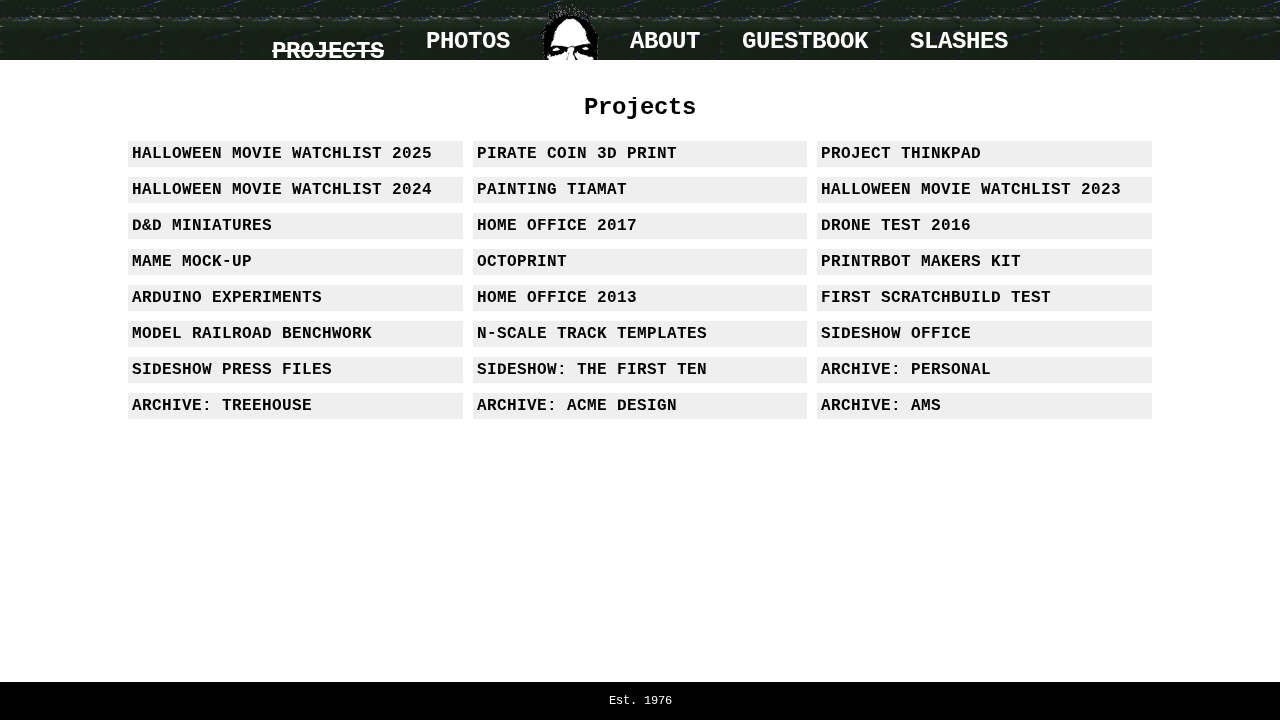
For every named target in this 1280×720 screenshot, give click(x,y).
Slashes (959, 41)
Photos (468, 41)
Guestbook (805, 41)
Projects (328, 51)
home (570, 30)
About (665, 41)
